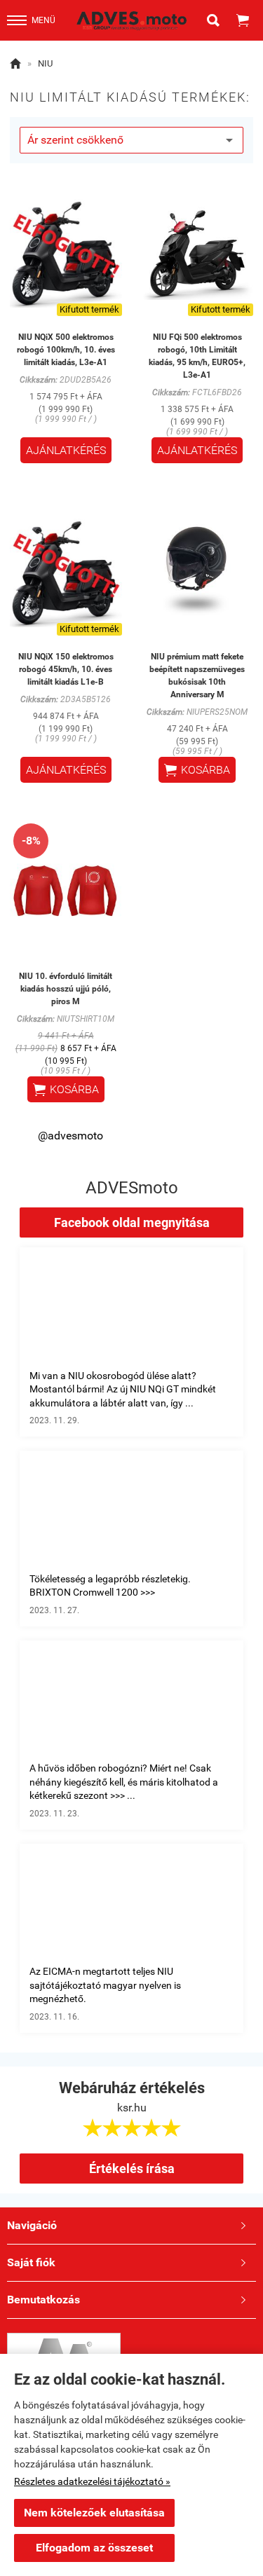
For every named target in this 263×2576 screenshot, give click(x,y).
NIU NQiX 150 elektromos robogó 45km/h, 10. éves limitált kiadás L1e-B (66, 669)
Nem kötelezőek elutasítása (94, 2513)
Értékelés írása (132, 2169)
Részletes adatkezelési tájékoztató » (92, 2481)
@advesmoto (70, 1136)
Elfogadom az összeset (94, 2548)
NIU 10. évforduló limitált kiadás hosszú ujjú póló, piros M (66, 989)
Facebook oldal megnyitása (132, 1222)
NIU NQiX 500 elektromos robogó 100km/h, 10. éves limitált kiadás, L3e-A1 (66, 350)
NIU (45, 63)
